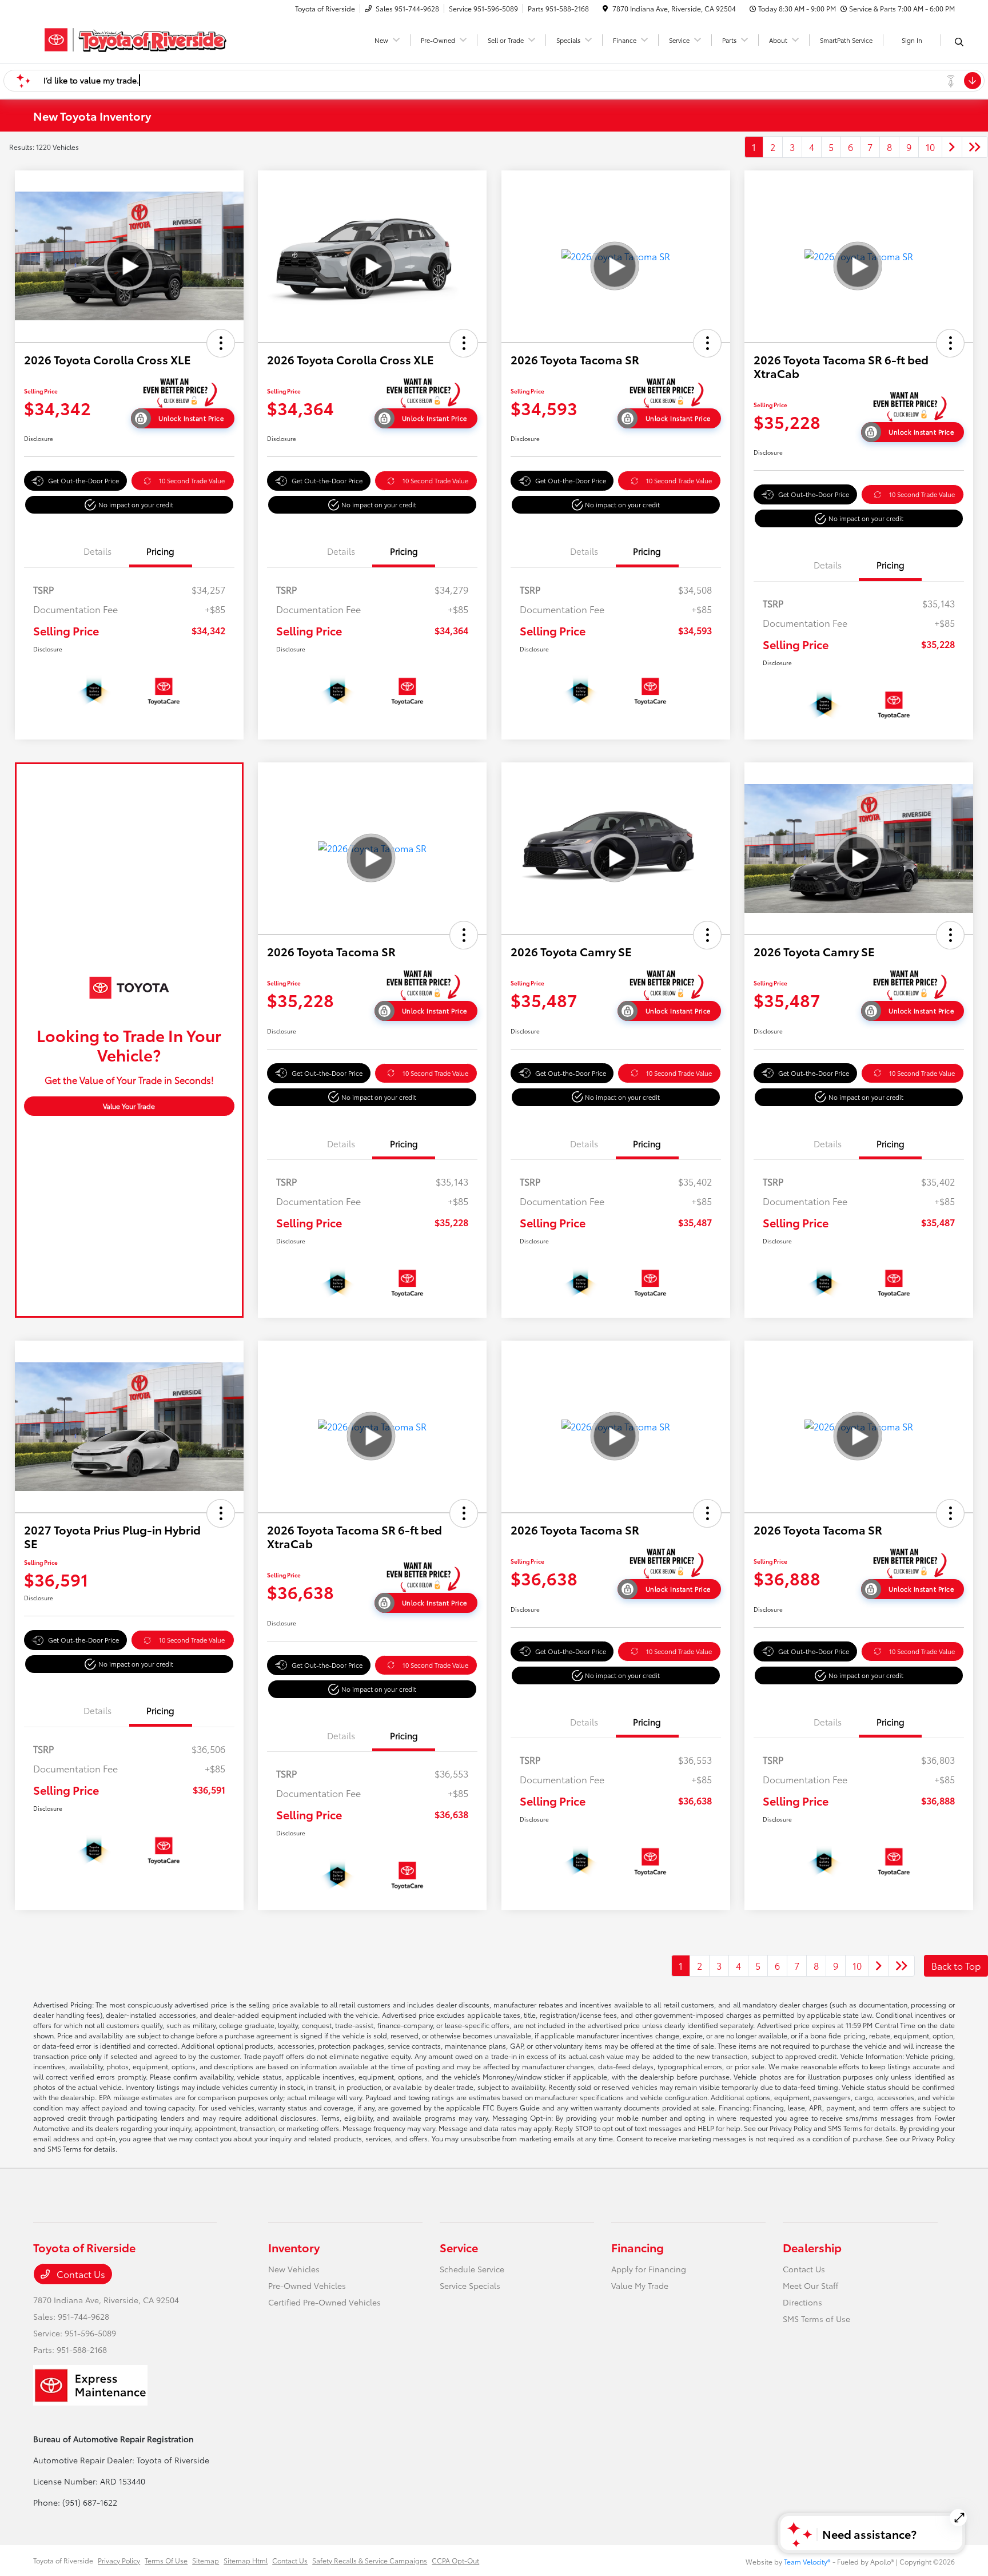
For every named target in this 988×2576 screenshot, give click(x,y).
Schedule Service (472, 2269)
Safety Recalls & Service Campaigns (370, 2560)
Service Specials (470, 2285)
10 (930, 147)
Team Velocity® (807, 2561)
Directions (802, 2302)
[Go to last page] (975, 147)
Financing (638, 2247)
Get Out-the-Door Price (83, 480)
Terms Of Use (166, 2560)
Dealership (812, 2247)
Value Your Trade (129, 1106)
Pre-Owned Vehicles (307, 2285)
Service (459, 2247)
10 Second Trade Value (192, 480)
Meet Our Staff (810, 2285)
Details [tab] (97, 551)
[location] (605, 8)
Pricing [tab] (160, 551)
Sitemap (206, 2560)
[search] (959, 42)
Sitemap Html (246, 2560)
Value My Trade (640, 2285)
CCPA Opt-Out (455, 2560)
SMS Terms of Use (816, 2319)
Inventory (294, 2247)
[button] (221, 343)
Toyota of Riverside (63, 2560)
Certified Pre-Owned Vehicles (324, 2302)
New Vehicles (294, 2269)
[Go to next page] (952, 147)
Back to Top (956, 1965)
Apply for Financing (649, 2269)
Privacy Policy (119, 2560)
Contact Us (80, 2274)
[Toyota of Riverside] (132, 38)
